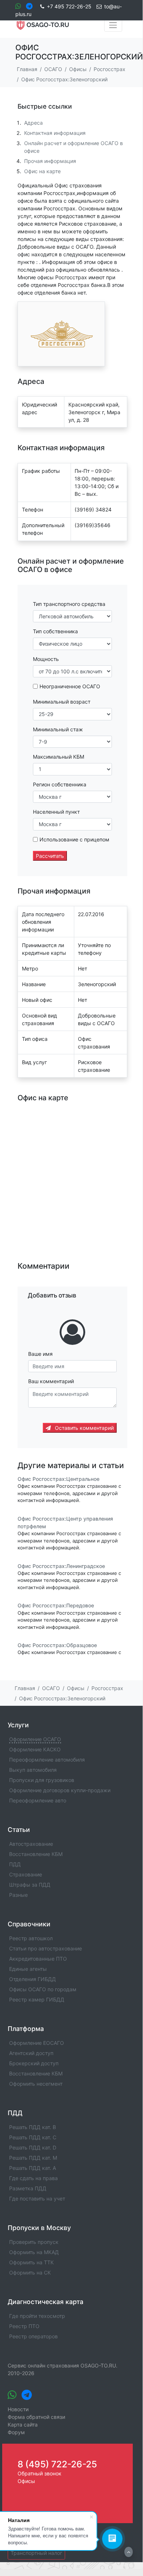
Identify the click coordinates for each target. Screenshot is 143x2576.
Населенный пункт (56, 812)
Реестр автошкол (31, 1938)
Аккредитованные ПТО (38, 1959)
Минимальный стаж (58, 729)
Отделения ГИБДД (33, 1979)
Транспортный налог (36, 2553)
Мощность (46, 659)
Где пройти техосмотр (37, 2316)
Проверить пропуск (34, 2242)
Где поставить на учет (37, 2198)
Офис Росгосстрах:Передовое (56, 1606)
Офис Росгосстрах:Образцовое (57, 1645)
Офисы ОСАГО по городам (43, 1989)
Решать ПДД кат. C (33, 2137)
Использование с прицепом (74, 839)
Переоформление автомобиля (47, 1760)
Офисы (26, 2481)
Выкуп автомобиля (33, 1770)
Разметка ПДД (28, 2188)
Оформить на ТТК (31, 2262)
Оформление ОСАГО (35, 1739)
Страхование (26, 1874)
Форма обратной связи (36, 2417)
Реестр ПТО (24, 2326)
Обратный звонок (39, 2473)
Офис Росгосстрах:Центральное (59, 1479)
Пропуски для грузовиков (42, 1780)
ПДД (15, 1864)
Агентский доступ (31, 2053)
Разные (18, 1895)
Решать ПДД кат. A (33, 2168)
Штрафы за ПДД (30, 1885)
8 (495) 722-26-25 (57, 2464)
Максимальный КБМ (59, 757)
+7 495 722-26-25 (69, 6)
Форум (16, 2432)
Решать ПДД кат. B (33, 2127)
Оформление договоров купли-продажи (60, 1790)
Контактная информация (55, 133)
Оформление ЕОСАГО (37, 2043)
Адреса (33, 123)
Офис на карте (42, 171)
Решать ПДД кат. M (33, 2158)
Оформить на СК (30, 2273)
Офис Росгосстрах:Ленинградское (61, 1566)
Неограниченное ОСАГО (70, 686)
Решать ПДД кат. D (33, 2147)
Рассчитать (50, 856)
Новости (18, 2409)
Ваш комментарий (51, 1381)
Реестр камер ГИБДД (37, 1999)
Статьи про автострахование (46, 1948)
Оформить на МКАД (34, 2252)
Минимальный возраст (62, 702)
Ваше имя (40, 1354)
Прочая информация (50, 161)
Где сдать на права (33, 2178)
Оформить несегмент (36, 2084)
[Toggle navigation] (113, 25)
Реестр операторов (33, 2336)
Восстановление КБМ (36, 1854)
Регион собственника (60, 784)
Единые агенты (28, 1969)
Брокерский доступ (34, 2063)
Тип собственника (55, 631)
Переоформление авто (38, 1800)
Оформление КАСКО (35, 1749)
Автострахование (31, 1844)
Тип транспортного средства (69, 604)
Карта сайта (23, 2425)
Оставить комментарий (84, 1428)
